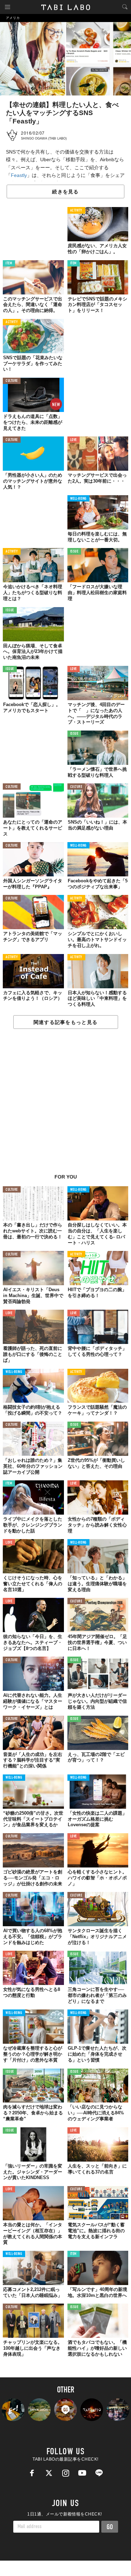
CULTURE (12, 381)
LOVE (74, 440)
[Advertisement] (65, 1105)
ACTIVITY (76, 211)
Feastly (19, 175)
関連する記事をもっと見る (65, 1022)
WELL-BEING (79, 499)
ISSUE (74, 552)
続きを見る (65, 192)
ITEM (9, 264)
